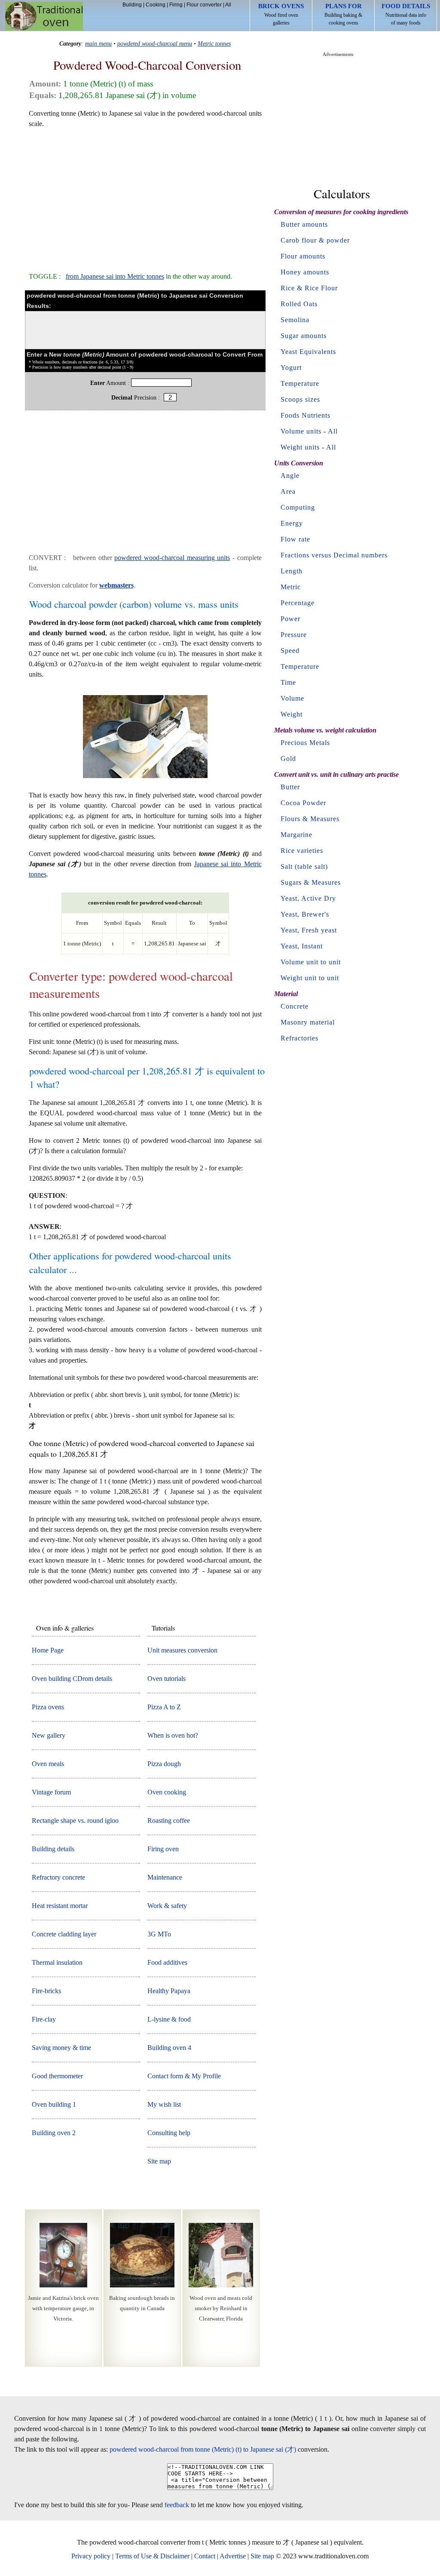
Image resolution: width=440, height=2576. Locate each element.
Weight (292, 714)
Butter (290, 787)
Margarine (296, 835)
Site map (159, 2161)
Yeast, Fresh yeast (309, 930)
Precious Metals (305, 743)
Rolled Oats (299, 304)
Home (44, 16)
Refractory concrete (58, 1877)
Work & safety (167, 1906)
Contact (205, 2556)
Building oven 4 (169, 2048)
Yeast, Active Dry (308, 898)
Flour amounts (303, 256)
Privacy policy (91, 2556)
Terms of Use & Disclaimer (152, 2556)
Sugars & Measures (311, 882)
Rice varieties (302, 851)
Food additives (167, 1962)
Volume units (301, 431)
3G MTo (159, 1934)
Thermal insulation (57, 1962)
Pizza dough (164, 1764)
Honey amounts (305, 272)
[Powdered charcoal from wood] (145, 778)
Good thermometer (57, 2076)
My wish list (164, 2104)
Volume (292, 698)
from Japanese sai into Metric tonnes (115, 276)
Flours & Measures (310, 819)
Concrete (295, 1006)
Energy (292, 523)
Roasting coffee (169, 1820)
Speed (290, 651)
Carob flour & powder (315, 240)
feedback (177, 2505)
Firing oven (163, 1849)
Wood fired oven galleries (281, 14)
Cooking (156, 5)
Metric (291, 587)
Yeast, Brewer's (305, 914)
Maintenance (165, 1877)
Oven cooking (167, 1792)
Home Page (48, 1650)
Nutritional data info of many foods (406, 14)
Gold (288, 759)
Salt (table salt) (304, 866)
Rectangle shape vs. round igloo (75, 1820)
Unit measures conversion (182, 1650)
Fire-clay (44, 2019)
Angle (290, 475)
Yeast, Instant (302, 946)
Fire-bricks (46, 1991)
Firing (176, 5)
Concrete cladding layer (64, 1934)
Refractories (299, 1038)
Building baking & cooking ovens (343, 14)
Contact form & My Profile (184, 2076)
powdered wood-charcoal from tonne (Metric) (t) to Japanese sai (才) (203, 2449)
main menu (98, 43)
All (228, 5)
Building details (53, 1849)
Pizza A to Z (164, 1707)
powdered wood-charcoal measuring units (172, 558)
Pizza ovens (48, 1707)
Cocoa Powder (303, 803)
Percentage (298, 603)
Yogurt (291, 368)
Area (288, 491)
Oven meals (48, 1764)
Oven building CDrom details (72, 1679)
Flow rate (295, 539)
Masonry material (308, 1022)
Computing (298, 507)
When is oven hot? (173, 1735)
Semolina (295, 320)
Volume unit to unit (311, 962)
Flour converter (204, 5)
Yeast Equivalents (308, 352)
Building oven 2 (54, 2133)
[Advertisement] (145, 196)
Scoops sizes (300, 399)
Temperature (300, 383)
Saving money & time (61, 2048)
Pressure (294, 635)
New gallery (49, 1735)
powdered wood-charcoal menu (155, 43)
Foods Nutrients (306, 415)
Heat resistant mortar (60, 1906)
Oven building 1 (54, 2104)
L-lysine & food (169, 2019)
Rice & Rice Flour (309, 288)
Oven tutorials (167, 1679)
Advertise (233, 2556)
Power (290, 619)
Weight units (300, 447)
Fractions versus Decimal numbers (334, 555)
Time (288, 682)
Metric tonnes (214, 43)
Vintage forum (51, 1792)
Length (292, 571)
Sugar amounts (304, 336)
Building (132, 5)
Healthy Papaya (169, 1991)
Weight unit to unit (310, 978)
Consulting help (169, 2133)
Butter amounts (304, 224)
